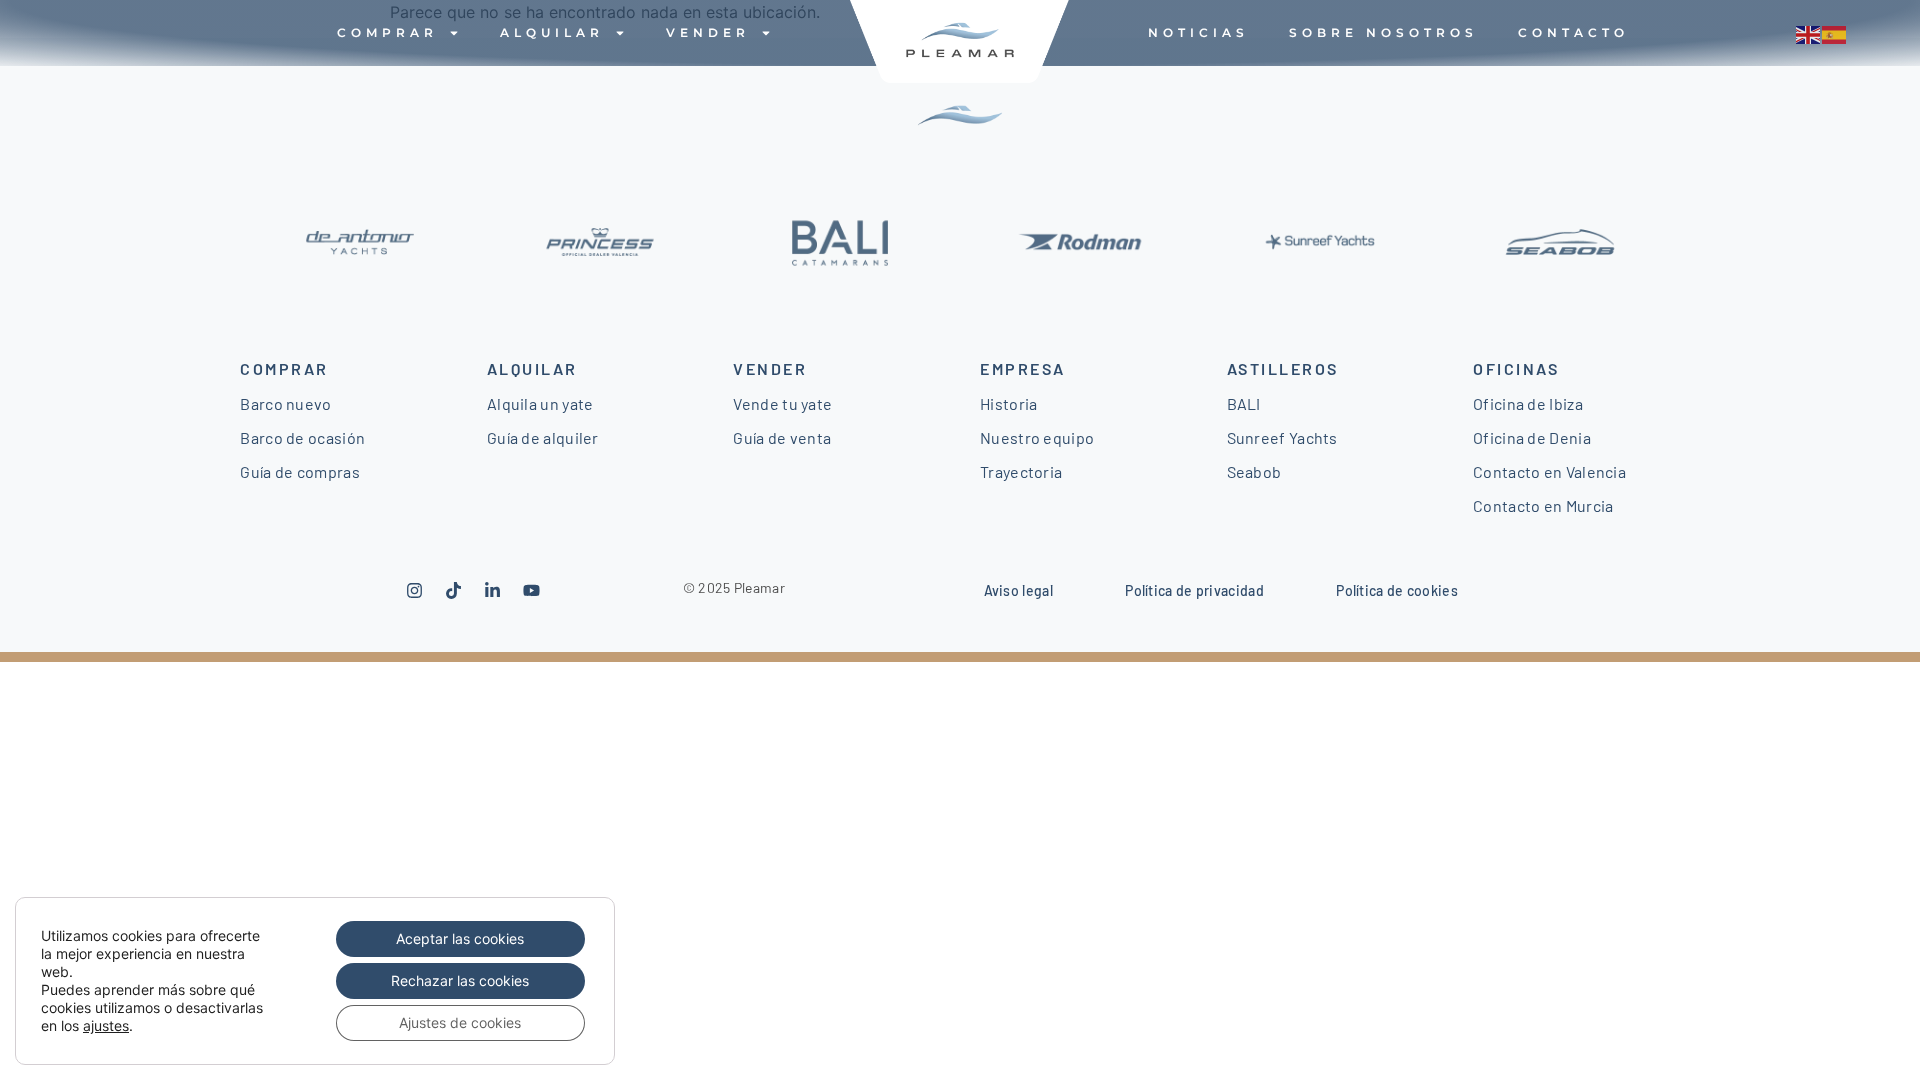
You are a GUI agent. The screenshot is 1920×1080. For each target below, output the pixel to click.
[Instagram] (415, 590)
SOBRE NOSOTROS (1383, 32)
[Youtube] (532, 590)
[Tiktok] (454, 590)
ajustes (106, 1025)
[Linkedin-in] (493, 590)
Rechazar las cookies (460, 980)
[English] (1809, 33)
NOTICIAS (1198, 32)
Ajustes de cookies (460, 1022)
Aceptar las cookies (460, 938)
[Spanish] (1835, 33)
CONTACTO (1573, 32)
